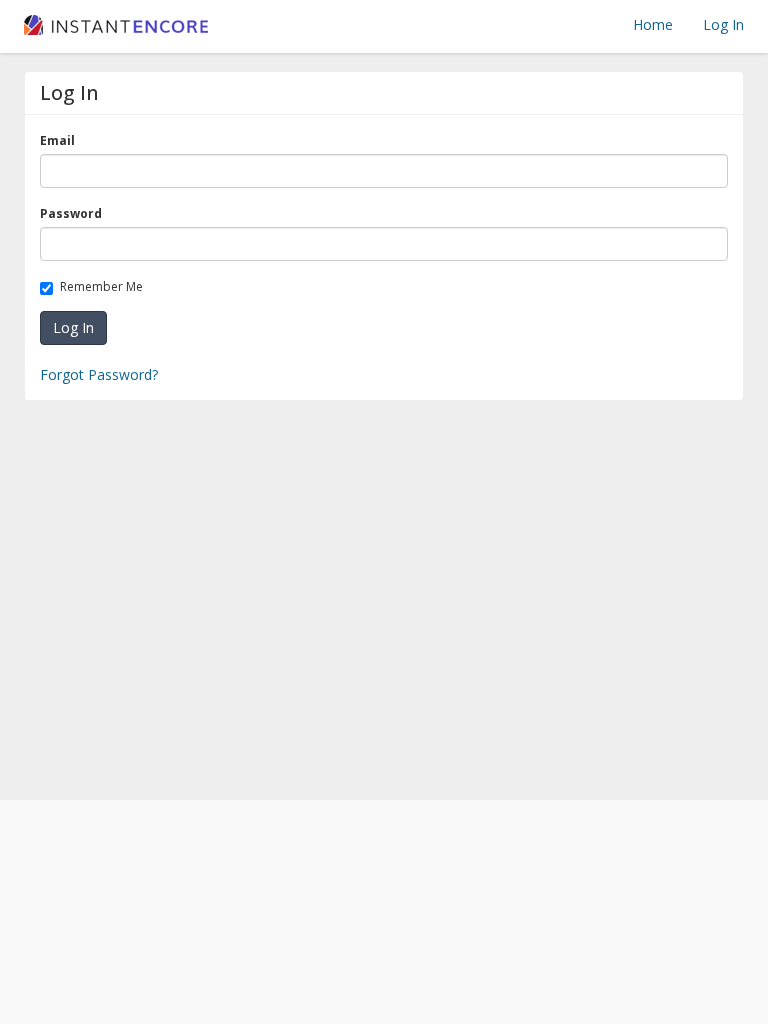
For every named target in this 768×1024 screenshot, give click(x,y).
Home (653, 24)
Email (61, 140)
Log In (723, 24)
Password (74, 213)
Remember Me (105, 286)
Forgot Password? (99, 374)
